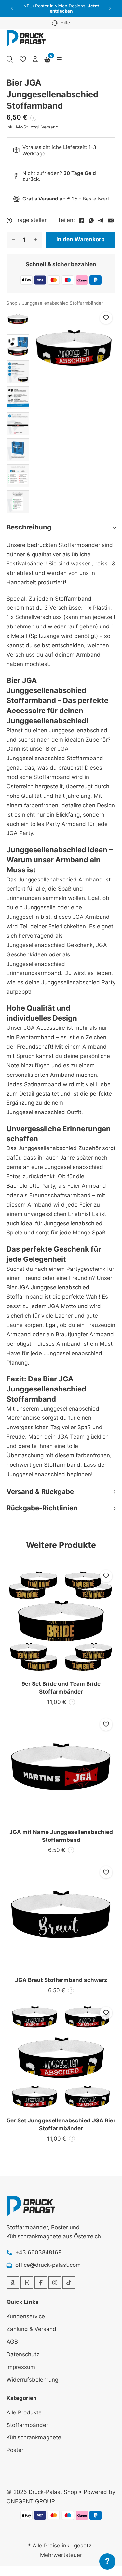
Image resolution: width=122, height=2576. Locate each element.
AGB (12, 2342)
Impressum (21, 2367)
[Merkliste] (23, 59)
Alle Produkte (24, 2412)
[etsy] (27, 2282)
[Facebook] (81, 220)
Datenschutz (23, 2354)
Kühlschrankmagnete (34, 2437)
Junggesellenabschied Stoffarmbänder (62, 303)
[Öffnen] (59, 59)
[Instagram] (55, 2282)
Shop (12, 303)
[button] (12, 9)
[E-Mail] (111, 220)
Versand (50, 127)
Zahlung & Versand (31, 2329)
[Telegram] (101, 220)
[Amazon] (13, 2282)
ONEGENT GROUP (31, 2501)
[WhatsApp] (91, 220)
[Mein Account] (35, 60)
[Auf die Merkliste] (106, 318)
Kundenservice (26, 2316)
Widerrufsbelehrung (32, 2380)
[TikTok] (69, 2282)
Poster (15, 2450)
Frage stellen (31, 220)
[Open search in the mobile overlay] (10, 59)
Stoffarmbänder (27, 2425)
